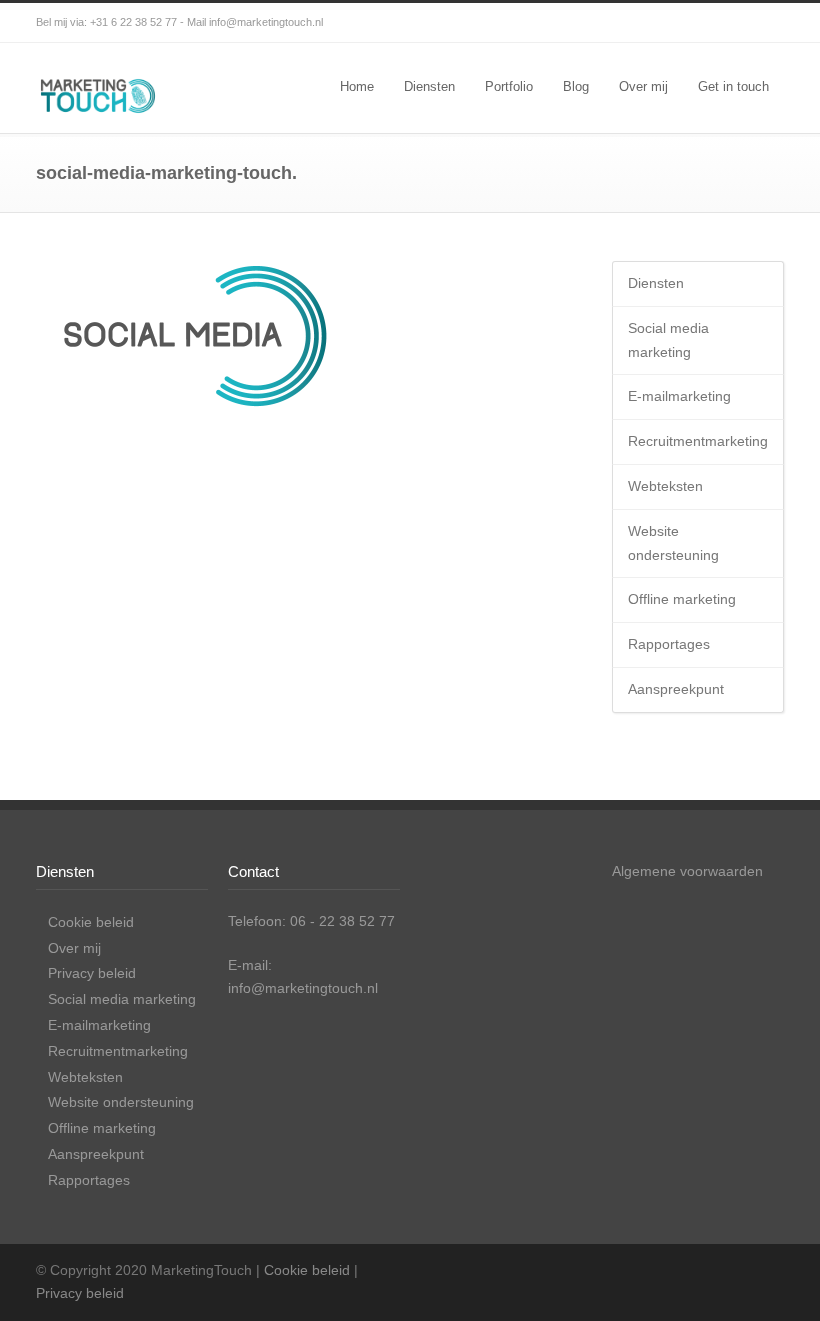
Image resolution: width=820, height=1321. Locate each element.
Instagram (724, 23)
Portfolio (509, 86)
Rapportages (669, 644)
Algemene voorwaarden (687, 871)
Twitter (604, 23)
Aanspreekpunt (676, 689)
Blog (576, 86)
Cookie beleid (91, 922)
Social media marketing (668, 340)
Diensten (429, 86)
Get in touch (733, 86)
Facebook (644, 23)
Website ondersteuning (673, 543)
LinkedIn (764, 23)
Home (357, 86)
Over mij (643, 86)
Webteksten (665, 486)
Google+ (684, 23)
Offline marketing (682, 599)
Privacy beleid (92, 973)
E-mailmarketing (679, 396)
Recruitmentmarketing (698, 441)
